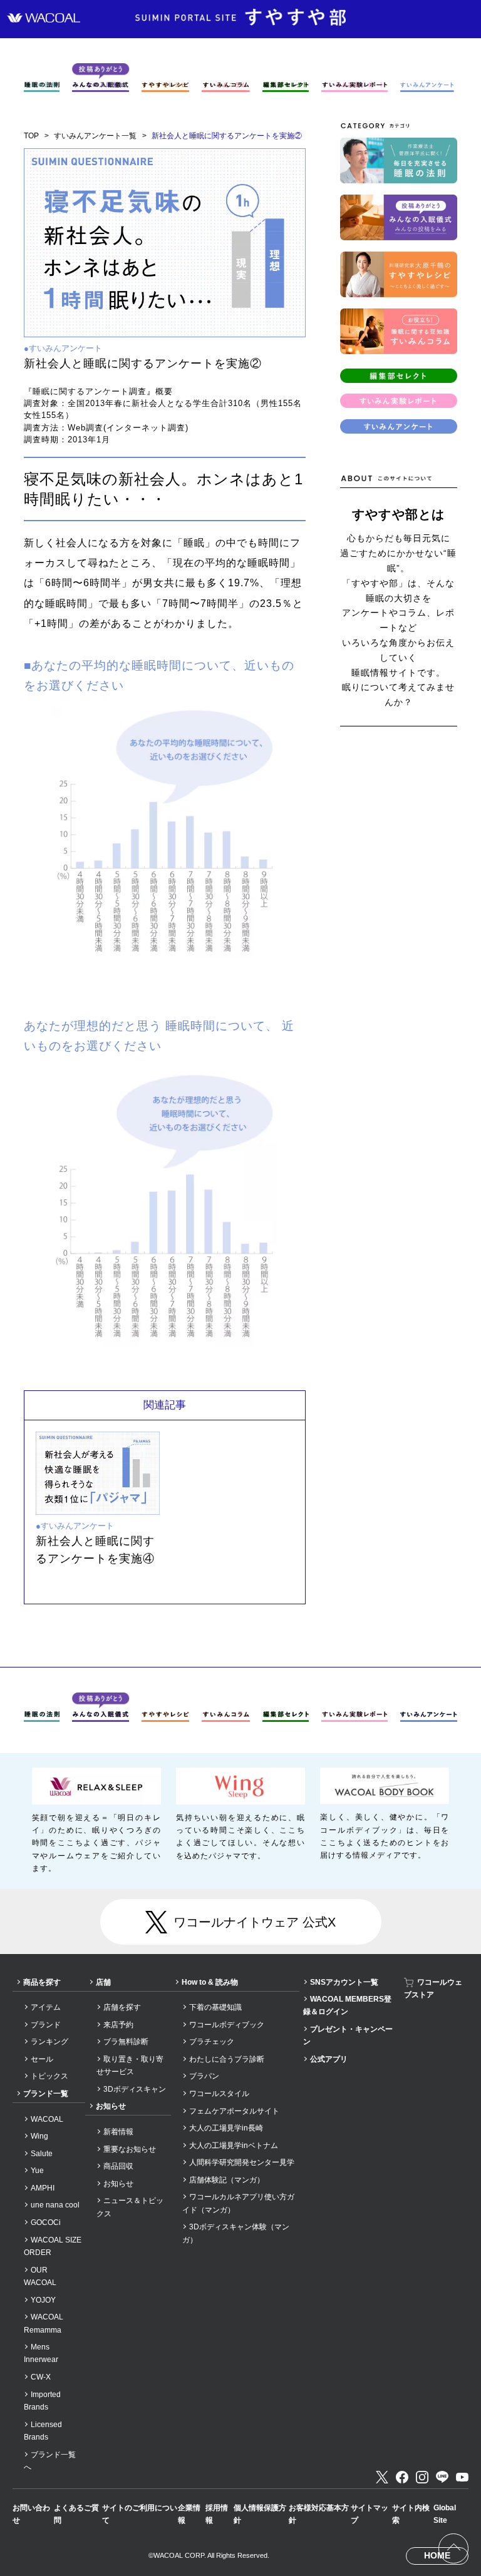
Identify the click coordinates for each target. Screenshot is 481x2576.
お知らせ (111, 2106)
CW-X (41, 2377)
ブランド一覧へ (50, 2461)
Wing (39, 2136)
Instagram (422, 2477)
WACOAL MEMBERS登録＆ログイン (347, 2005)
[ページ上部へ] (453, 2548)
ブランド (46, 2025)
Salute (42, 2154)
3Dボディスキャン (135, 2089)
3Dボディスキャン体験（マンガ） (236, 2233)
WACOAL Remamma (44, 2323)
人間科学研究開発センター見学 (242, 2162)
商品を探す (42, 1982)
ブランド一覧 (46, 2094)
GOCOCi (46, 2222)
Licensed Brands (43, 2431)
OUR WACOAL (40, 2276)
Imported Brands (42, 2401)
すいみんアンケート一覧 (95, 136)
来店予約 (118, 2025)
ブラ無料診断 (126, 2042)
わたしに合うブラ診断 (227, 2059)
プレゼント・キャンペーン (348, 2035)
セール (42, 2059)
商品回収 (118, 2166)
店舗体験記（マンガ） (227, 2180)
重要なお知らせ (130, 2149)
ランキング (49, 2042)
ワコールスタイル (219, 2094)
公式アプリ (329, 2059)
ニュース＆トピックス (130, 2207)
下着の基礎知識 (215, 2007)
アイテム (46, 2007)
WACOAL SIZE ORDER (53, 2246)
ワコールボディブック (227, 2025)
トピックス (49, 2076)
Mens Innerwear (41, 2353)
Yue (37, 2171)
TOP (31, 136)
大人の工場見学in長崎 (226, 2128)
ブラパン (204, 2076)
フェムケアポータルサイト (234, 2111)
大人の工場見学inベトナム (234, 2146)
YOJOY (43, 2300)
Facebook (402, 2477)
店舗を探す (122, 2007)
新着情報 (118, 2132)
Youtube (462, 2477)
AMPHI (43, 2188)
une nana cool (55, 2205)
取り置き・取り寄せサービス (130, 2065)
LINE (442, 2477)
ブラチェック (212, 2042)
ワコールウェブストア (433, 1988)
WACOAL (47, 2119)
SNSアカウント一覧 (344, 1982)
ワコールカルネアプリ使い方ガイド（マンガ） (238, 2203)
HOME (437, 2555)
